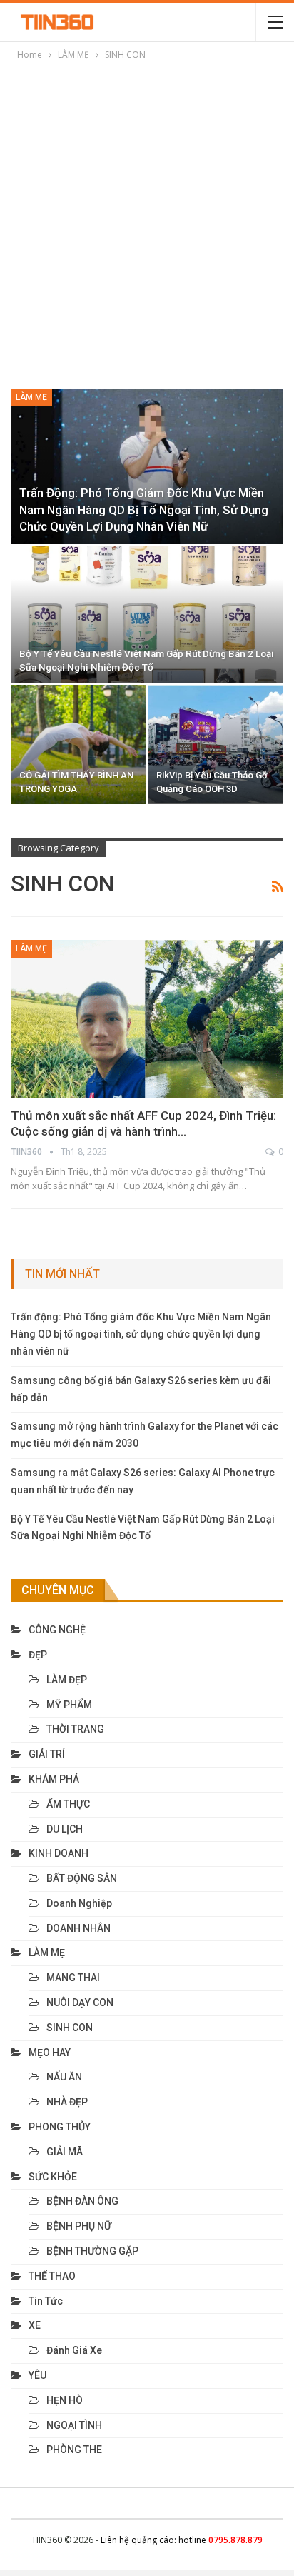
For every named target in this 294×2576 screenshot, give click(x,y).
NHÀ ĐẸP (67, 2102)
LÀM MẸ (31, 397)
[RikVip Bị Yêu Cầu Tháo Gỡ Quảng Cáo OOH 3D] (216, 745)
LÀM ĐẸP (67, 1680)
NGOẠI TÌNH (74, 2425)
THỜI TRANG (75, 1729)
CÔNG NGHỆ (57, 1630)
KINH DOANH (59, 1853)
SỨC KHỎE (53, 2177)
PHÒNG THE (74, 2450)
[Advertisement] (147, 217)
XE (35, 2325)
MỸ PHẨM (69, 1705)
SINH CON (70, 2028)
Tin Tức (46, 2301)
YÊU (37, 2375)
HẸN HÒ (65, 2400)
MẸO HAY (50, 2053)
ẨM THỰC (68, 1804)
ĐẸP (38, 1655)
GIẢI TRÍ (47, 1754)
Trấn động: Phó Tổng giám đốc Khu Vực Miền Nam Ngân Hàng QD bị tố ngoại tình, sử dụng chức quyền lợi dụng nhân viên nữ (144, 510)
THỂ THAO (52, 2276)
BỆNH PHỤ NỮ (79, 2226)
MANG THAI (73, 1978)
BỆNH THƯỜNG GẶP (92, 2251)
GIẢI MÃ (65, 2152)
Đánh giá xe (74, 2350)
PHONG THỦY (60, 2127)
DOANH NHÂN (78, 1928)
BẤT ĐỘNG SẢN (82, 1878)
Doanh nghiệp (79, 1903)
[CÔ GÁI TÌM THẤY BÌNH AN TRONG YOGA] (78, 745)
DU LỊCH (65, 1829)
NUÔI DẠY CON (80, 2003)
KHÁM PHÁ (54, 1779)
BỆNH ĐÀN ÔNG (82, 2201)
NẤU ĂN (64, 2077)
